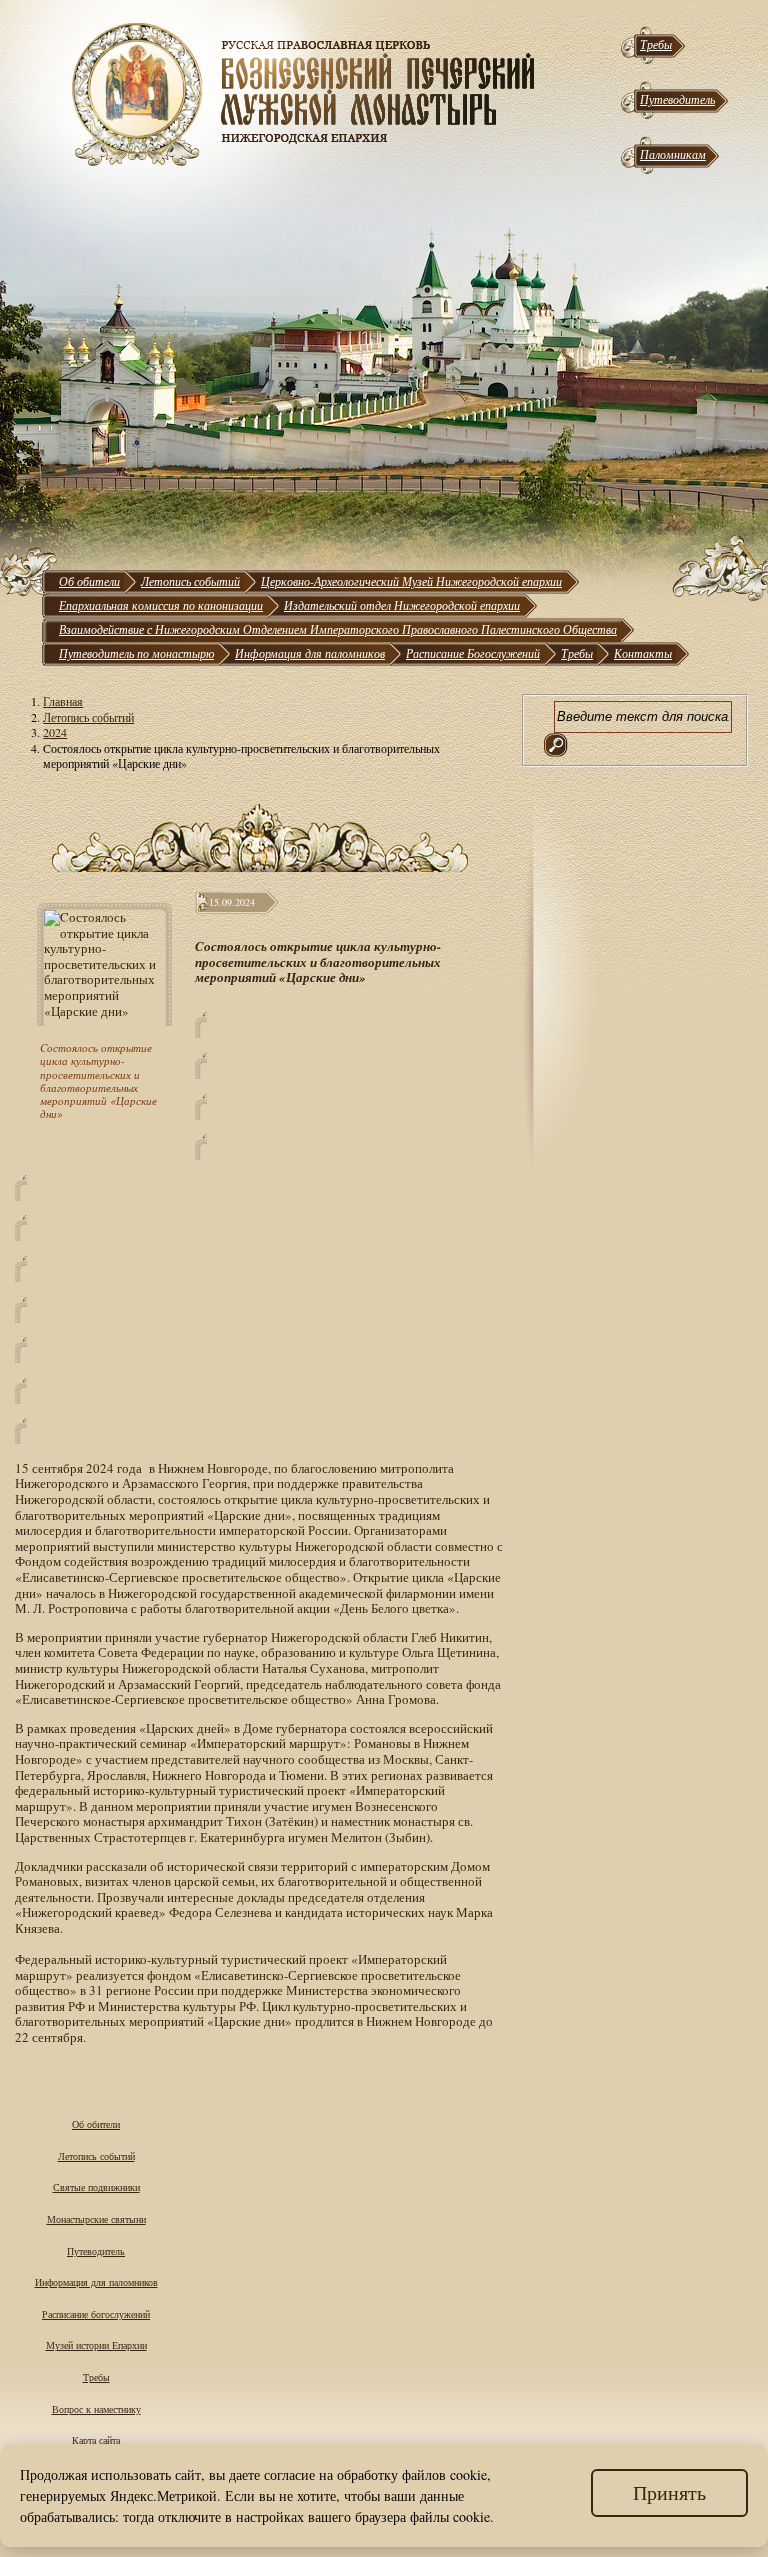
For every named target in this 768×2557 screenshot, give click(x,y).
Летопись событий (190, 581)
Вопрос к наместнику (96, 2409)
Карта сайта (96, 2440)
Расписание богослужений (96, 2314)
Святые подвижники (96, 2187)
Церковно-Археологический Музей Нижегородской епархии (411, 581)
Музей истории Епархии (96, 2345)
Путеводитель (677, 99)
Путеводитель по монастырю (136, 653)
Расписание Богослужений (473, 653)
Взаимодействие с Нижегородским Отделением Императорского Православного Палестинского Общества (338, 629)
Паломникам (673, 154)
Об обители (89, 581)
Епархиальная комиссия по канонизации (161, 605)
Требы (656, 44)
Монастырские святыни (96, 2219)
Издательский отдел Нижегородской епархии (402, 605)
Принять (669, 2492)
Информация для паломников (310, 653)
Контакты (643, 653)
